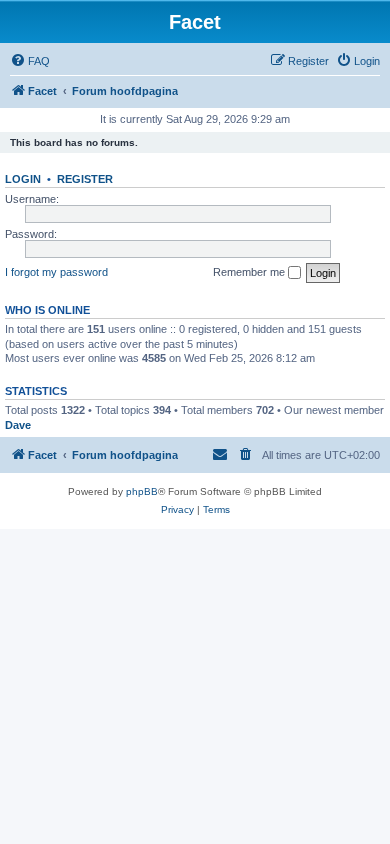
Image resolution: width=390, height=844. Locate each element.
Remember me (250, 272)
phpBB (142, 491)
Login (23, 179)
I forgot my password (56, 272)
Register (85, 179)
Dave (18, 425)
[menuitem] (30, 61)
